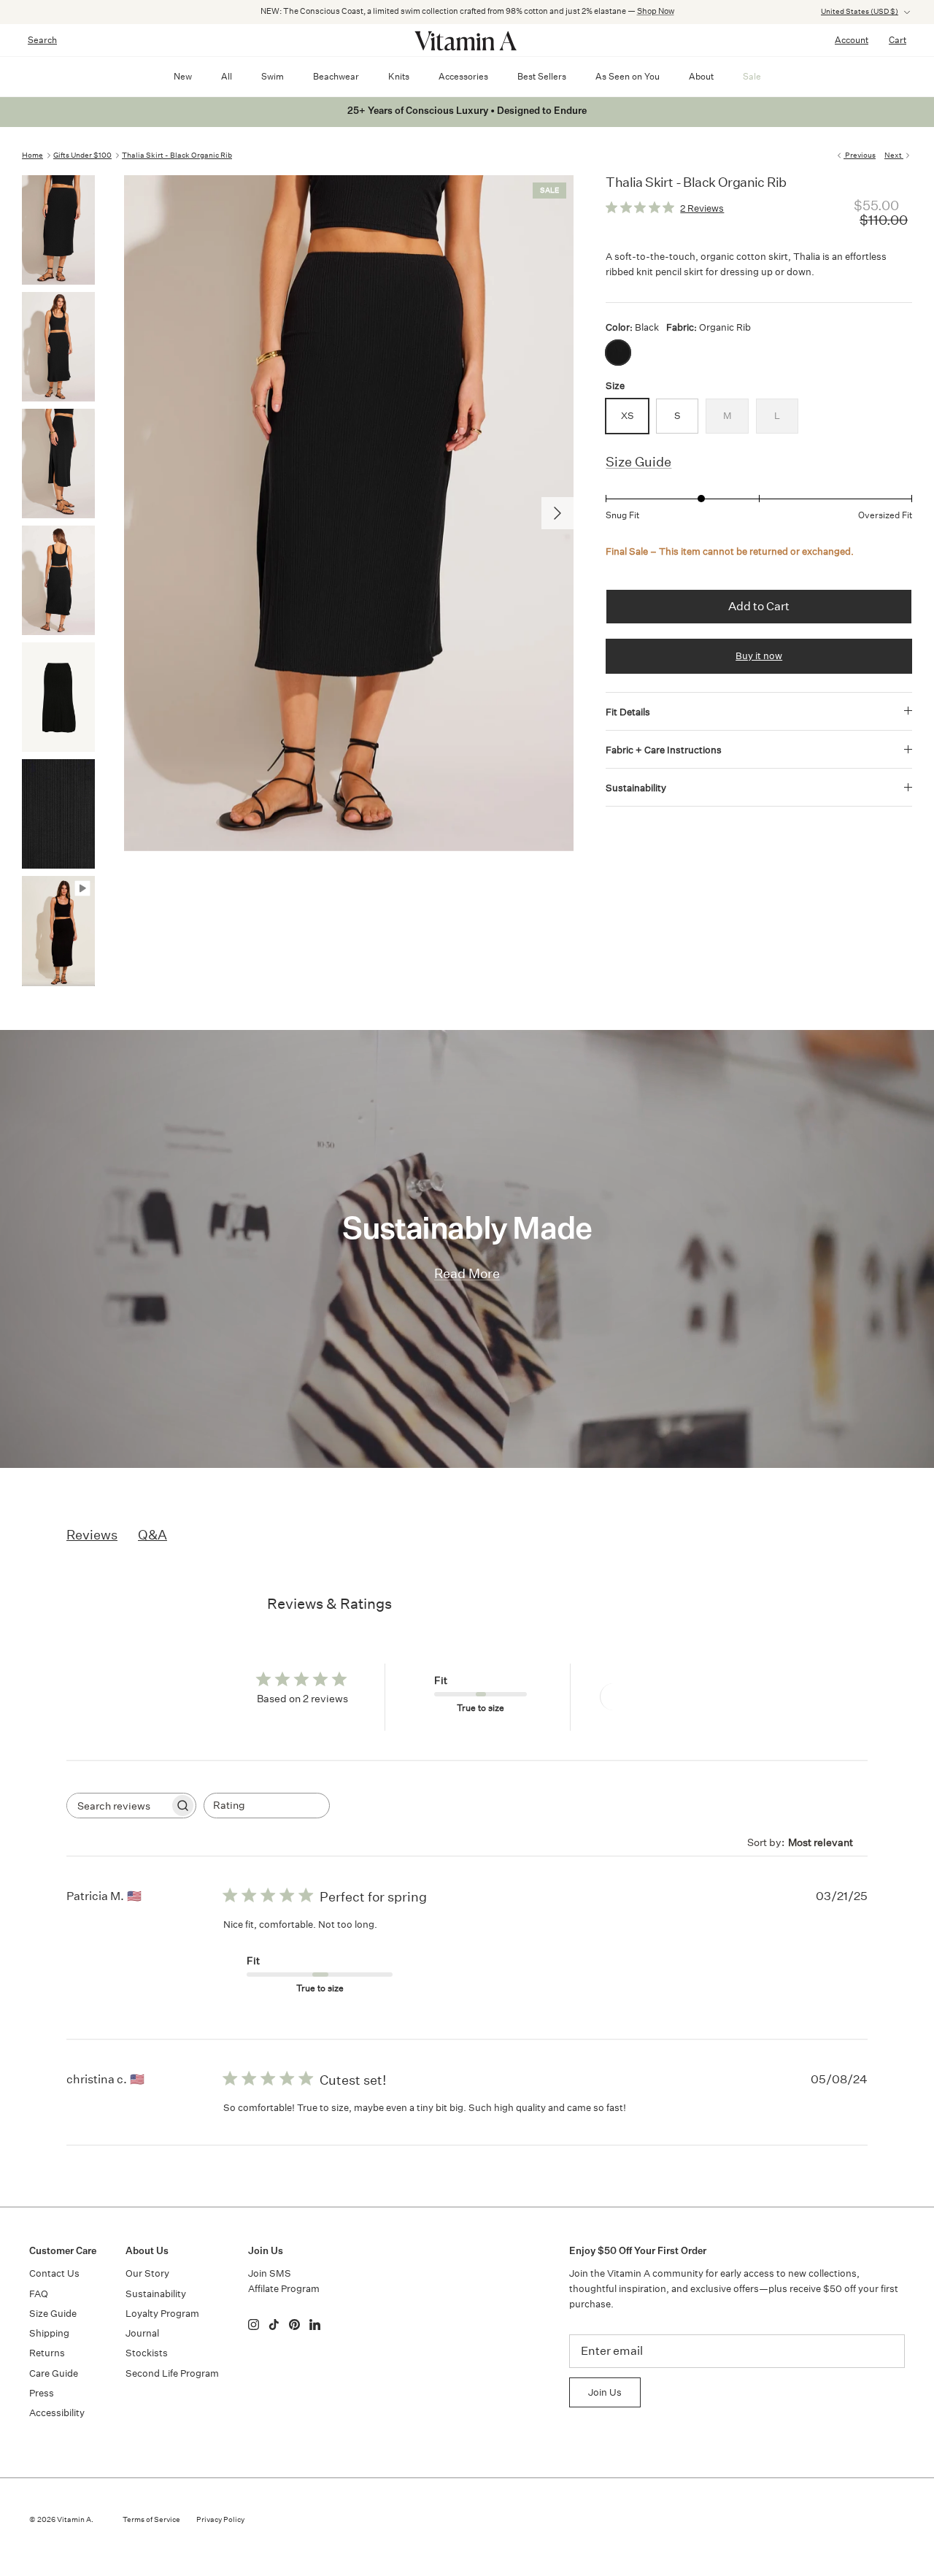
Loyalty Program (162, 2314)
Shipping (49, 2333)
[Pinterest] (294, 2325)
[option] (349, 513)
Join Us (605, 2392)
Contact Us (54, 2273)
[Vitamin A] (467, 40)
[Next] (557, 513)
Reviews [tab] (92, 1534)
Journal (142, 2333)
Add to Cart (759, 606)
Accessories (463, 76)
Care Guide (54, 2373)
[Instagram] (254, 2325)
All (227, 76)
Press (42, 2393)
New (183, 76)
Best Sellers (542, 76)
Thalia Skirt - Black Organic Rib (177, 155)
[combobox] (267, 1806)
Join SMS (270, 2273)
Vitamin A (74, 2520)
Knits (399, 76)
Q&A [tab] (153, 1534)
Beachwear (336, 76)
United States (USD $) (860, 12)
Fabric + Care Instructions (664, 750)
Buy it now (759, 656)
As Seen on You (628, 76)
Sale (752, 76)
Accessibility (57, 2413)
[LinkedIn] (315, 2325)
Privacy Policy (220, 2520)
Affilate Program (284, 2289)
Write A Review (653, 1697)
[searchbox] (118, 1806)
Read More (467, 1273)
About (701, 76)
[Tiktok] (274, 2325)
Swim (273, 76)
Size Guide (638, 462)
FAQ (39, 2294)
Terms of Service (151, 2520)
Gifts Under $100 (82, 155)
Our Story (147, 2273)
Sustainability (636, 788)
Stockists (147, 2353)
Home (32, 155)
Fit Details (628, 712)
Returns (47, 2353)
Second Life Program (172, 2373)
